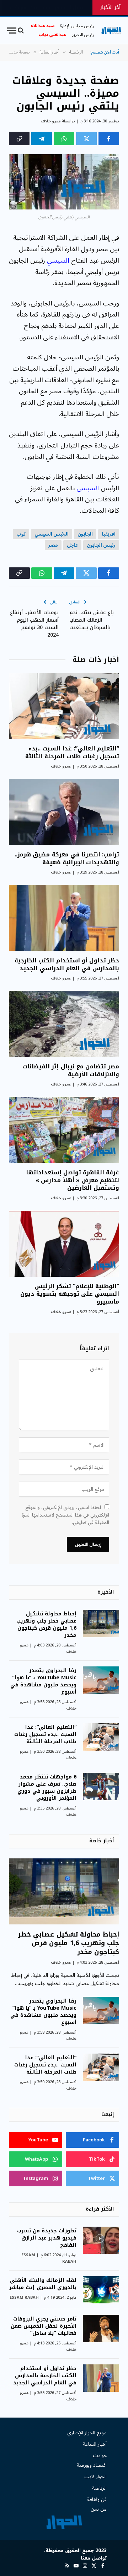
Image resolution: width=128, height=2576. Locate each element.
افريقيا (109, 534)
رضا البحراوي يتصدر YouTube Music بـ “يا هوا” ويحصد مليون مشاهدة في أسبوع (43, 1681)
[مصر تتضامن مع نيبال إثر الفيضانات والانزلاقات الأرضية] (64, 1024)
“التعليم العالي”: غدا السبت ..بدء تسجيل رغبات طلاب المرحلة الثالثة (72, 752)
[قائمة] (12, 31)
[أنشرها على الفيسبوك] (109, 138)
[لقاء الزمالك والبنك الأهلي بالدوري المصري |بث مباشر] (101, 2290)
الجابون (85, 534)
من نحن (99, 2509)
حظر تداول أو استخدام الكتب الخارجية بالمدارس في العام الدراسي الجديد (67, 964)
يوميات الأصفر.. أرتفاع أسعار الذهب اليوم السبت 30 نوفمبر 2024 (34, 624)
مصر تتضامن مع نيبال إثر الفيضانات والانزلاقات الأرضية (71, 1070)
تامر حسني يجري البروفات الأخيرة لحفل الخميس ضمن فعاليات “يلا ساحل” (44, 2326)
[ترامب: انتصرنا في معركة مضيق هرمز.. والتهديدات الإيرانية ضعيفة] (64, 812)
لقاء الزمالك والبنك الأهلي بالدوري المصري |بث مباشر (43, 2284)
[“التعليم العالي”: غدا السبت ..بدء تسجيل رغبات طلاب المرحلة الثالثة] (64, 706)
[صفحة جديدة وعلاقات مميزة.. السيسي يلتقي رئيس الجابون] (64, 182)
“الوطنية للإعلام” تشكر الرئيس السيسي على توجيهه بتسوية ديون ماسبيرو (70, 1294)
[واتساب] (64, 138)
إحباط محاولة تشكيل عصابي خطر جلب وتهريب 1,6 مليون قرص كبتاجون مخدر (46, 1624)
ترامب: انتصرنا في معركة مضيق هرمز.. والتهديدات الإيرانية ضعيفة (67, 858)
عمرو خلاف (51, 121)
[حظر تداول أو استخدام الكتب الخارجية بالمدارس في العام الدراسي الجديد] (64, 918)
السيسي (58, 260)
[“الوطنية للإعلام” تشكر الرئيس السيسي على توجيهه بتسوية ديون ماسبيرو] (64, 1244)
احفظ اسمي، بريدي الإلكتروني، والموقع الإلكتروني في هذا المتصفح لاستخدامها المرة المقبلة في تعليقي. (65, 1515)
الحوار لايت (95, 2477)
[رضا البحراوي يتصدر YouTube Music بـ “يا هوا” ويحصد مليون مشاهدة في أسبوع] (101, 1680)
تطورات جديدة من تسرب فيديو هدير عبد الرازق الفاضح (47, 2238)
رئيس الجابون (101, 545)
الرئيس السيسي (52, 534)
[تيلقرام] (42, 138)
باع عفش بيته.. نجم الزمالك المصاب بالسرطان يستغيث (92, 620)
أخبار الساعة (95, 2444)
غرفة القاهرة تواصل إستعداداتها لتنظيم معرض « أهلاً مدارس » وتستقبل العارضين (73, 1180)
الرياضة (99, 2488)
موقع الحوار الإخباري (87, 2433)
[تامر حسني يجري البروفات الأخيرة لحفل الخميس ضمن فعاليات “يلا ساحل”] (101, 2329)
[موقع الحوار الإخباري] (111, 31)
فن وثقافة (97, 2499)
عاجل (72, 545)
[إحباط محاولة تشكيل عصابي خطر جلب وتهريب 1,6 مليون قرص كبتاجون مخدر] (101, 1623)
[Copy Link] (19, 138)
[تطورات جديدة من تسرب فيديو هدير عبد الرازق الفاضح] (101, 2240)
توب (21, 534)
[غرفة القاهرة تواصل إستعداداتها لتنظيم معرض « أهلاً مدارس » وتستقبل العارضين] (64, 1130)
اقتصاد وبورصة (92, 2465)
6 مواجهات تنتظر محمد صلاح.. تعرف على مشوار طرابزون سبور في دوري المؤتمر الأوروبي (47, 1788)
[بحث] (21, 31)
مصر (53, 545)
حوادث (100, 2456)
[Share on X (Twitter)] (86, 138)
